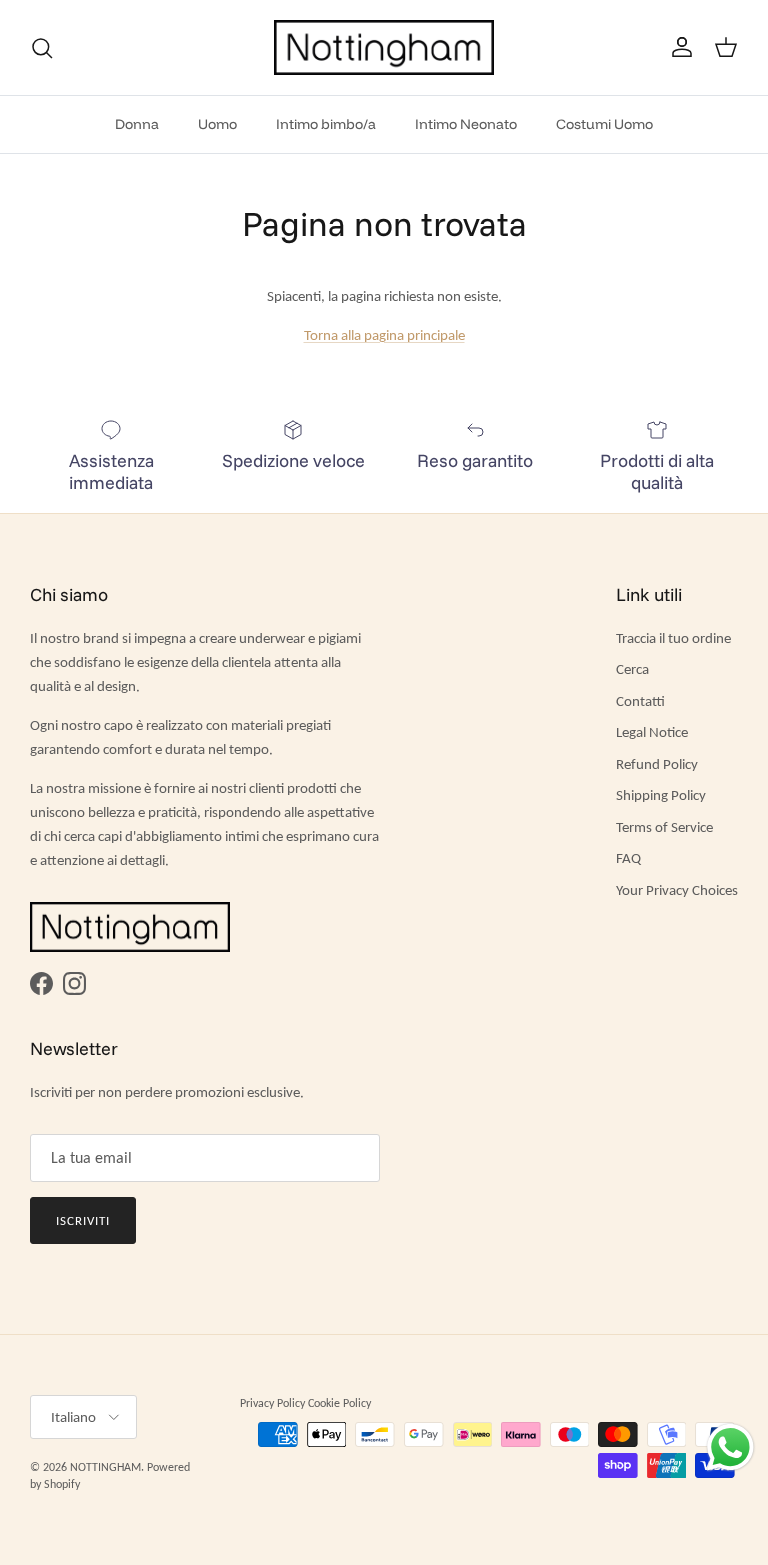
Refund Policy (657, 764)
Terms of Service (664, 827)
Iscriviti (83, 1220)
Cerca (632, 669)
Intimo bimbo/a (326, 124)
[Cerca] (42, 48)
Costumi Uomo (604, 124)
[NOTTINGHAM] (384, 47)
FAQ (628, 858)
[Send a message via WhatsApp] (730, 1447)
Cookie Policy (339, 1403)
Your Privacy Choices (677, 890)
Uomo (217, 124)
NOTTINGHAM (105, 1467)
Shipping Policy (661, 795)
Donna (137, 124)
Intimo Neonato (466, 124)
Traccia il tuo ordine (673, 638)
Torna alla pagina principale (384, 335)
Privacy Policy (272, 1403)
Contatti (640, 701)
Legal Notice (652, 732)
